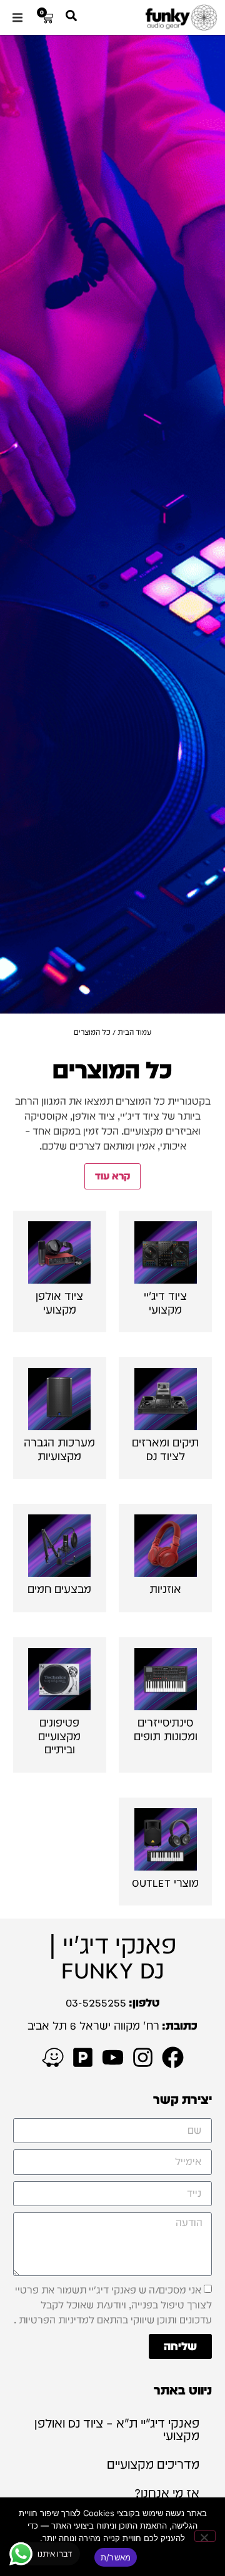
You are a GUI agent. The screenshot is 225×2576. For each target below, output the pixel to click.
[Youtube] (113, 2057)
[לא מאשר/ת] (205, 2536)
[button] (17, 17)
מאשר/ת (116, 2557)
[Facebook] (173, 2057)
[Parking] (83, 2057)
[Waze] (53, 2057)
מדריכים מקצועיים (153, 2464)
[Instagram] (143, 2057)
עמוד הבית (134, 1032)
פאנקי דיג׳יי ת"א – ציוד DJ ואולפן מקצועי (117, 2429)
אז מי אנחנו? (167, 2493)
